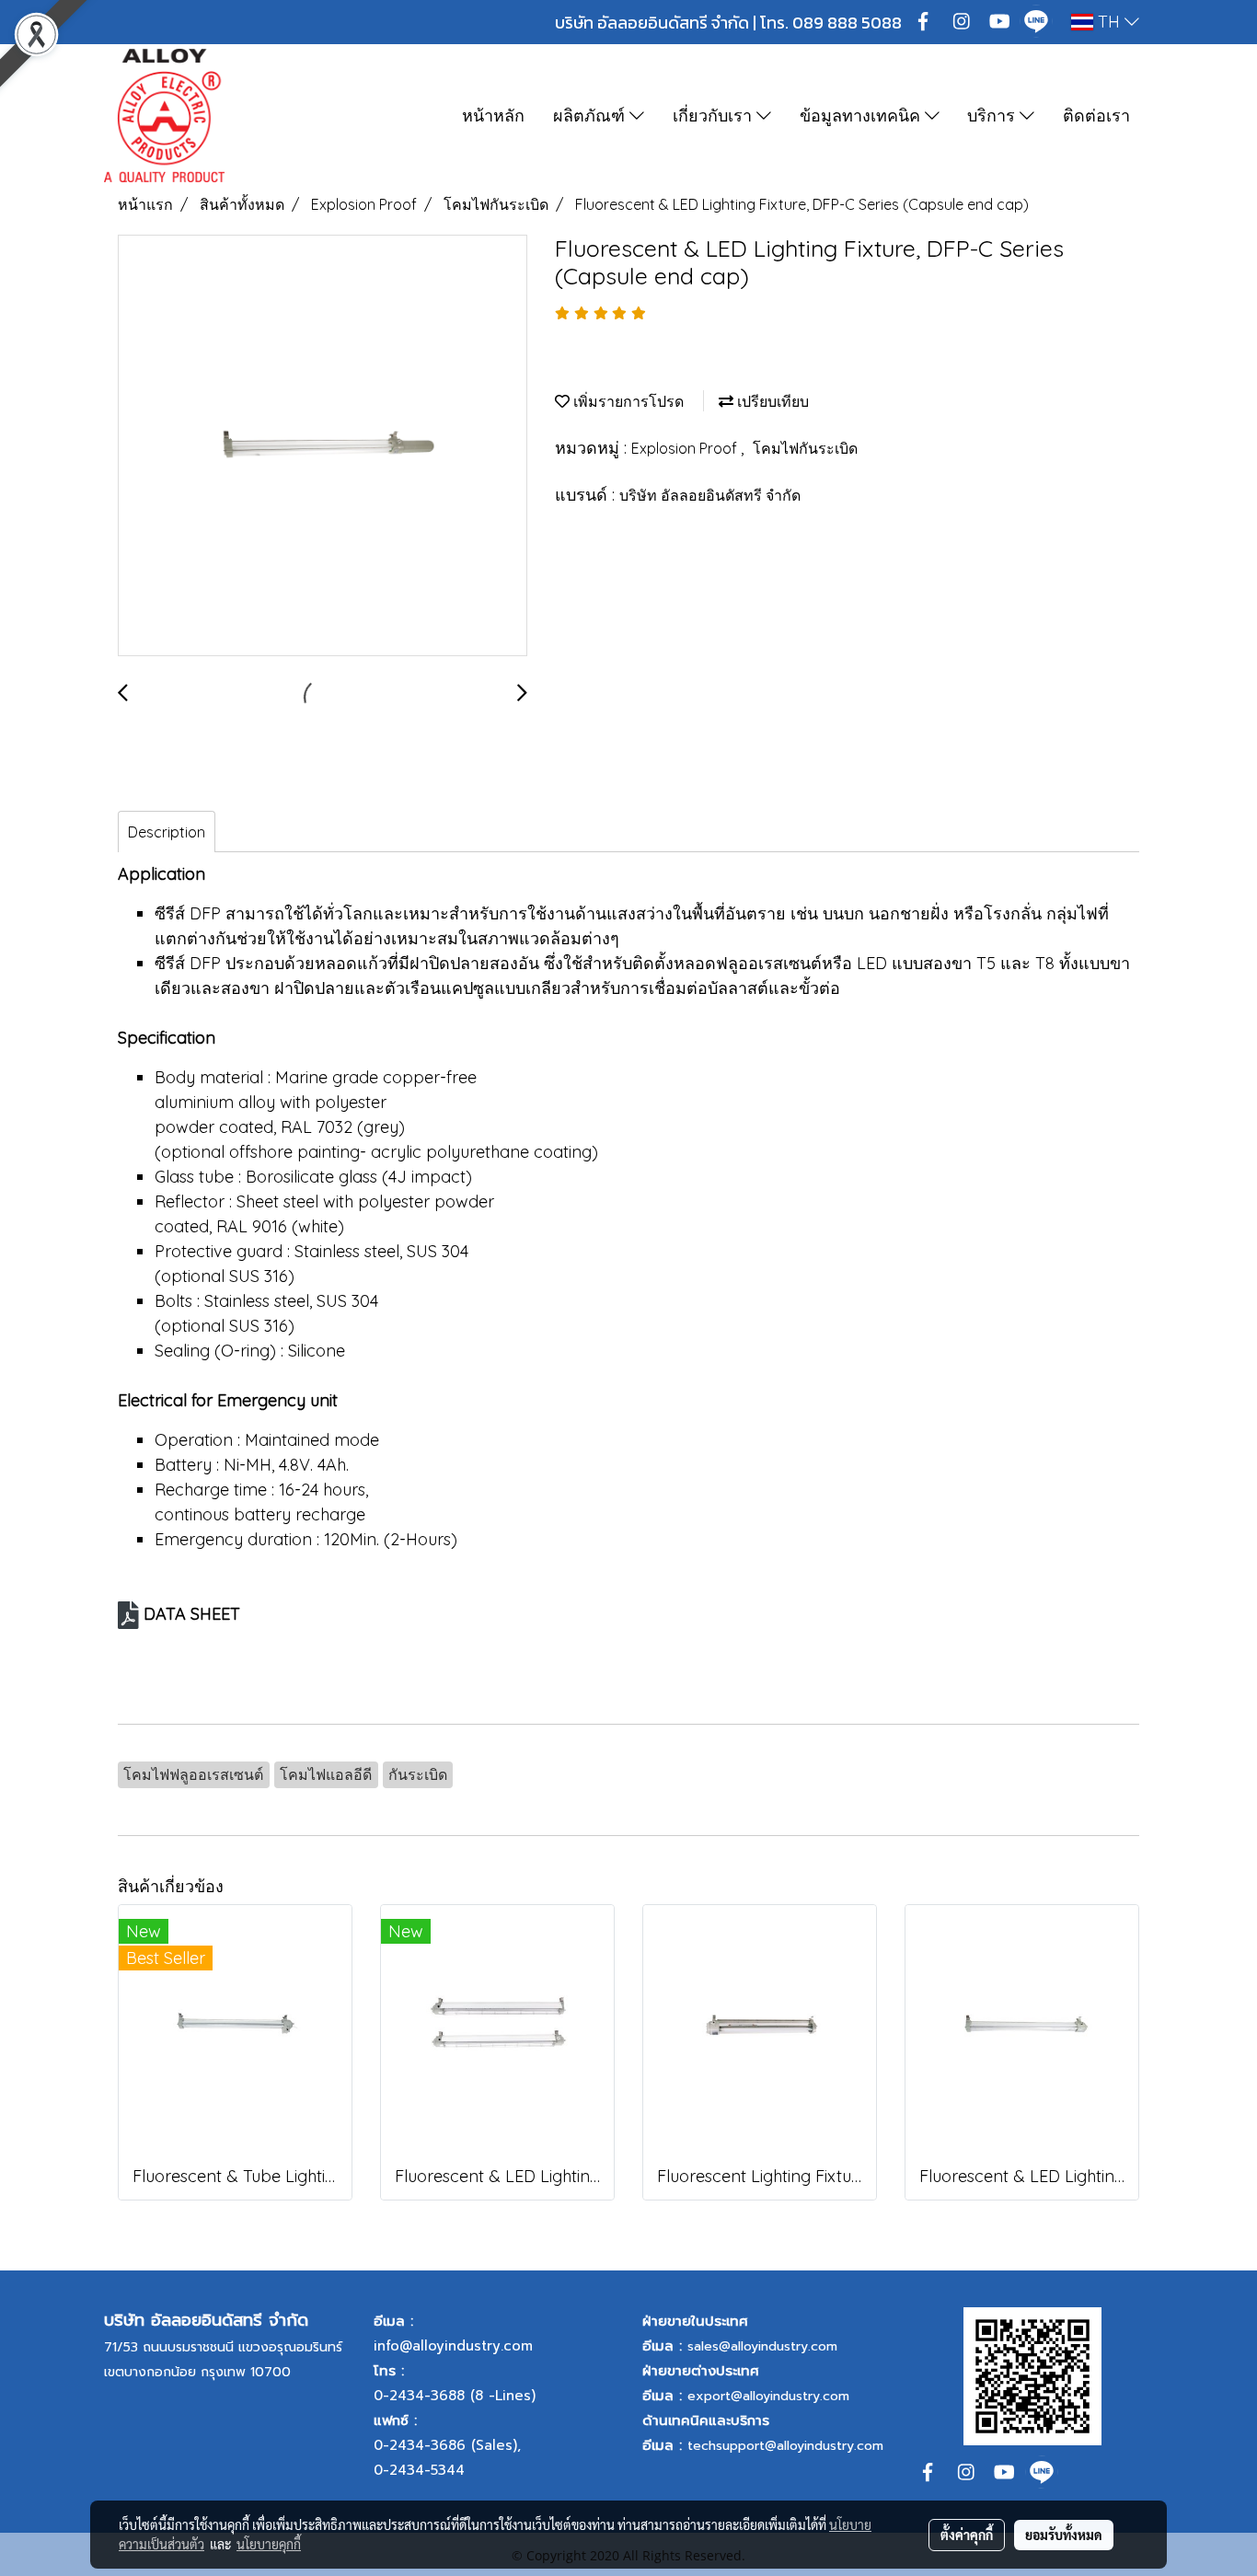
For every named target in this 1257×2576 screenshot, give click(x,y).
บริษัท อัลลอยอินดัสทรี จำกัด (710, 495)
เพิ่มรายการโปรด (627, 401)
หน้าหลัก (493, 116)
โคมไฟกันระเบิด (805, 448)
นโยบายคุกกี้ (269, 2544)
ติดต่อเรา (1096, 116)
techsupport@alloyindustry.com (785, 2446)
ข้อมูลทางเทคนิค (862, 116)
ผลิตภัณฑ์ (591, 116)
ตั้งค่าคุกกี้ (967, 2535)
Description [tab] (167, 832)
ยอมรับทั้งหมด (1064, 2535)
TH (1109, 22)
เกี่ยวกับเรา (715, 116)
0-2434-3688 (419, 2396)
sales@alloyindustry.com (762, 2346)
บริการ (993, 116)
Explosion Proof (686, 448)
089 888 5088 (847, 23)
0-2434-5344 (419, 2470)
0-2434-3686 (420, 2445)
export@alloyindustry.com (768, 2396)
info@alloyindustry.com (453, 2346)
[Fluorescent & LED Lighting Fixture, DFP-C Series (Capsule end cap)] (323, 446)
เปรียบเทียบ (771, 401)
